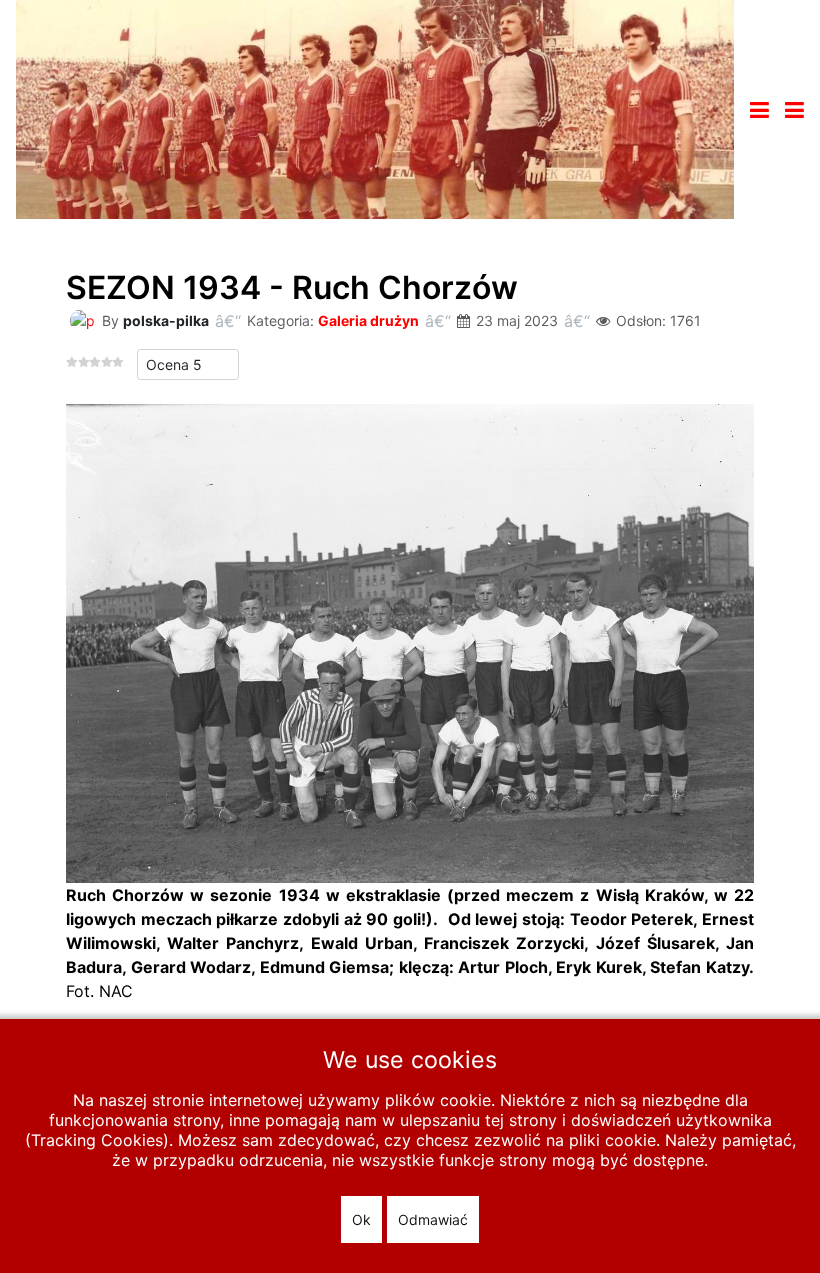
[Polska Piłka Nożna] (375, 108)
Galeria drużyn (368, 320)
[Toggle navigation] (759, 110)
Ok (361, 1219)
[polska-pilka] (82, 319)
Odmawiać (433, 1219)
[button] (794, 110)
